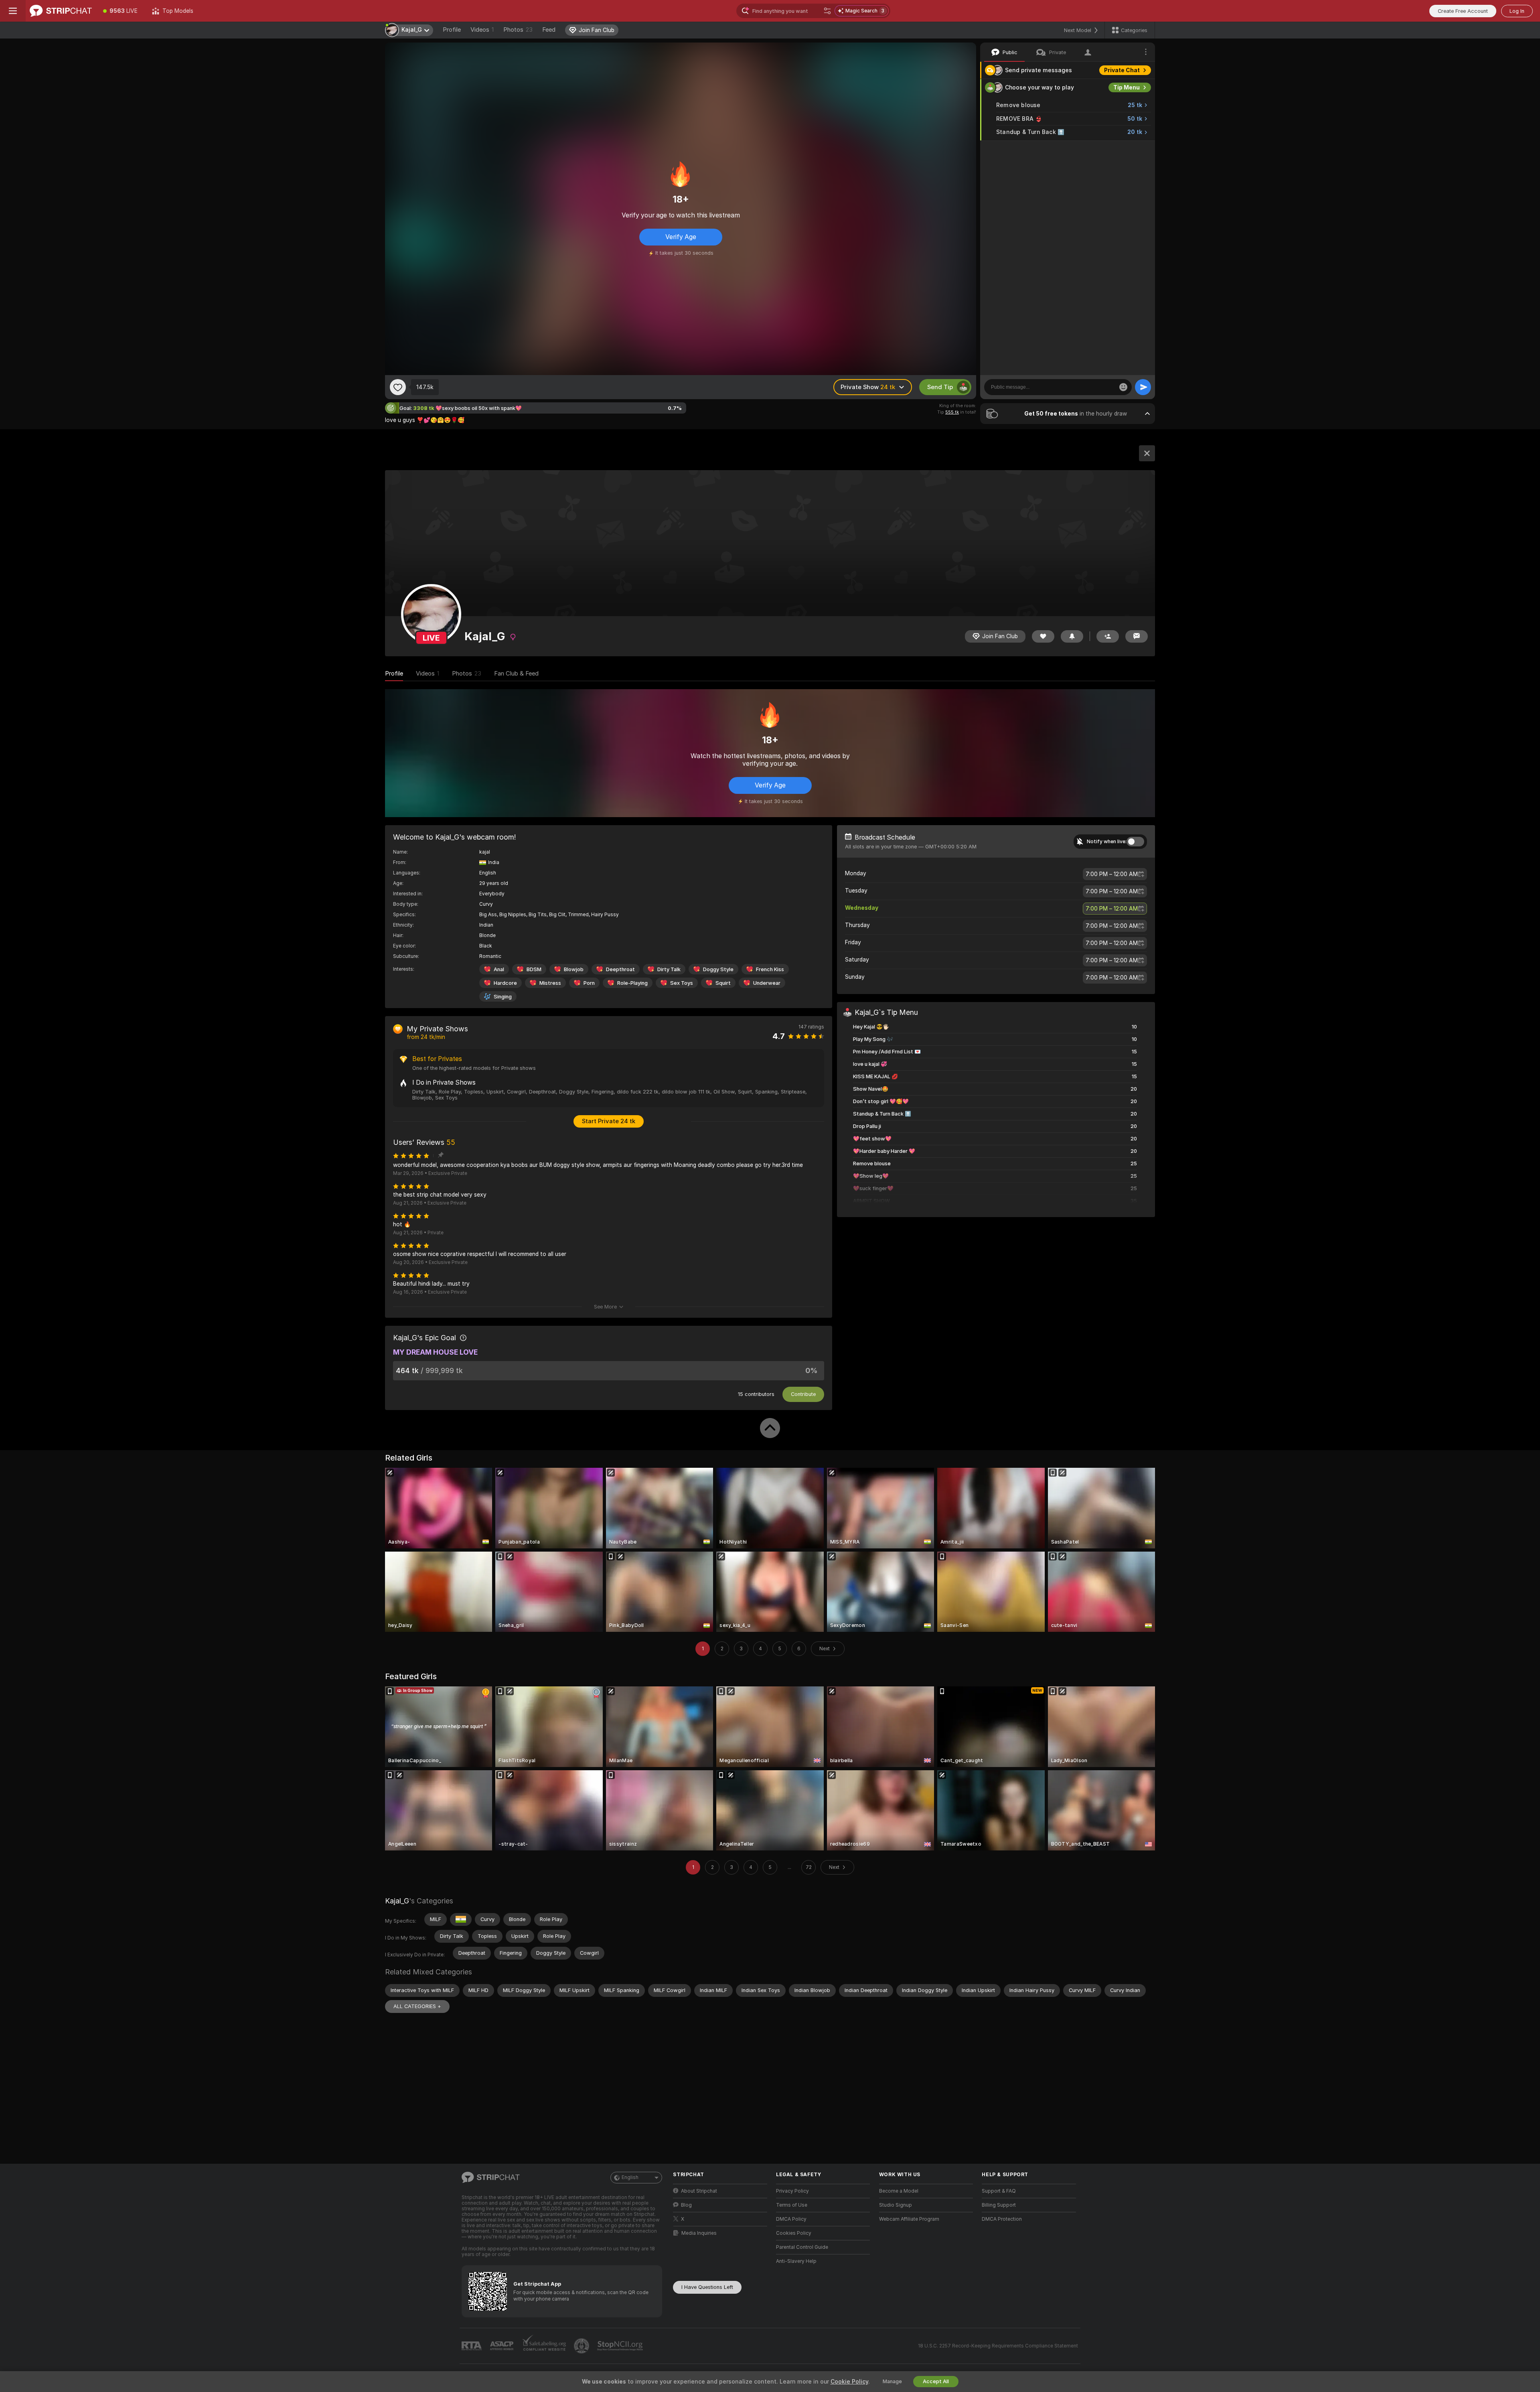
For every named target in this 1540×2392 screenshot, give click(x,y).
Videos (482, 30)
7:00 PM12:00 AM (1112, 874)
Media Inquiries (699, 2233)
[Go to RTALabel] (472, 2346)
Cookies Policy (794, 2233)
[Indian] (461, 1919)
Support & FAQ (999, 2191)
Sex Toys (682, 983)
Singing (503, 996)
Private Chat (1122, 70)
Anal (499, 969)
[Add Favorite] (398, 387)
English (630, 2177)
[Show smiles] (1123, 387)
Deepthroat (620, 969)
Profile (452, 30)
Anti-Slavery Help (796, 2261)
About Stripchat (699, 2191)
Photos (518, 30)
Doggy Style (718, 969)
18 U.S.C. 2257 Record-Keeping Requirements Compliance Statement (998, 2346)
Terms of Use (792, 2205)
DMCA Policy (791, 2219)
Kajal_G (397, 1901)
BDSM (534, 969)
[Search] (827, 11)
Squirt (723, 983)
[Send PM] (1137, 636)
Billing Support (999, 2205)
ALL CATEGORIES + (417, 2006)
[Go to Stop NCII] (621, 2346)
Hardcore (505, 983)
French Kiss (770, 969)
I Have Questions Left (707, 2287)
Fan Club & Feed (516, 673)
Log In (1517, 11)
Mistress (550, 983)
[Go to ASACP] (503, 2346)
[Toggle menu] (13, 11)
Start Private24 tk (609, 1121)
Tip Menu (1127, 87)
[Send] (1143, 387)
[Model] (1147, 453)
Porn (589, 983)
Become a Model (899, 2191)
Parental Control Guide (802, 2247)
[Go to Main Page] (61, 11)
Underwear (767, 983)
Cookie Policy (849, 2382)
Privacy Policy (792, 2191)
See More (605, 1306)
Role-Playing (632, 983)
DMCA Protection (1002, 2219)
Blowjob (574, 969)
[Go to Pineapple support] (582, 2346)
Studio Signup (896, 2205)
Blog (686, 2205)
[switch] (1135, 841)
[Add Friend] (1108, 636)
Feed (549, 30)
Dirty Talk (669, 969)
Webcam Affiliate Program (909, 2219)
